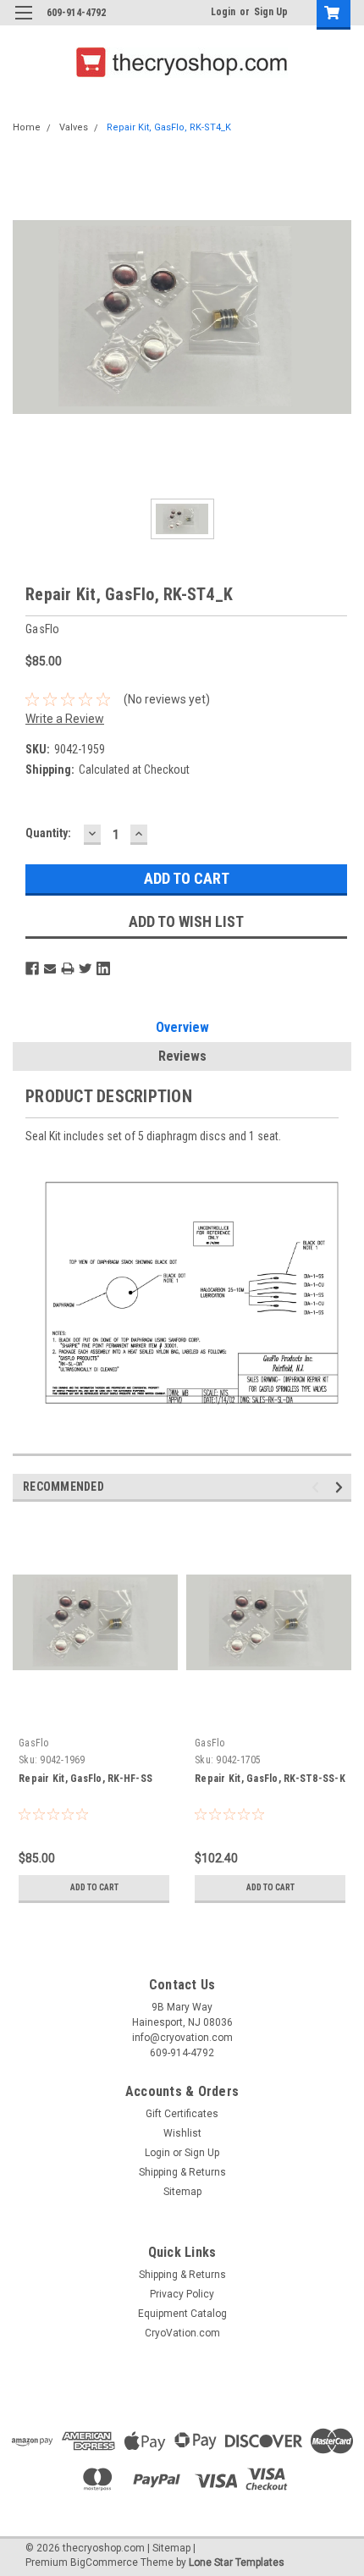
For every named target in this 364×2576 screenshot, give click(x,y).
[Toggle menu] (23, 23)
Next (342, 1488)
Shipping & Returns (182, 2172)
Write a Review (65, 719)
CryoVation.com (182, 2333)
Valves (74, 127)
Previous (318, 1488)
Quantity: (48, 833)
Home (27, 127)
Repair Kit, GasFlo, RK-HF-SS (85, 1779)
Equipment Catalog (182, 2314)
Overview (182, 1027)
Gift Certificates (182, 2114)
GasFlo (34, 1743)
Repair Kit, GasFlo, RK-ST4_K (169, 127)
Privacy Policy (182, 2294)
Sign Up (271, 12)
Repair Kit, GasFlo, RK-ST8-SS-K (270, 1779)
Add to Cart (94, 1887)
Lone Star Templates (237, 2562)
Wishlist (182, 2133)
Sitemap (182, 2192)
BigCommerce (104, 2562)
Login (223, 12)
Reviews (182, 1056)
